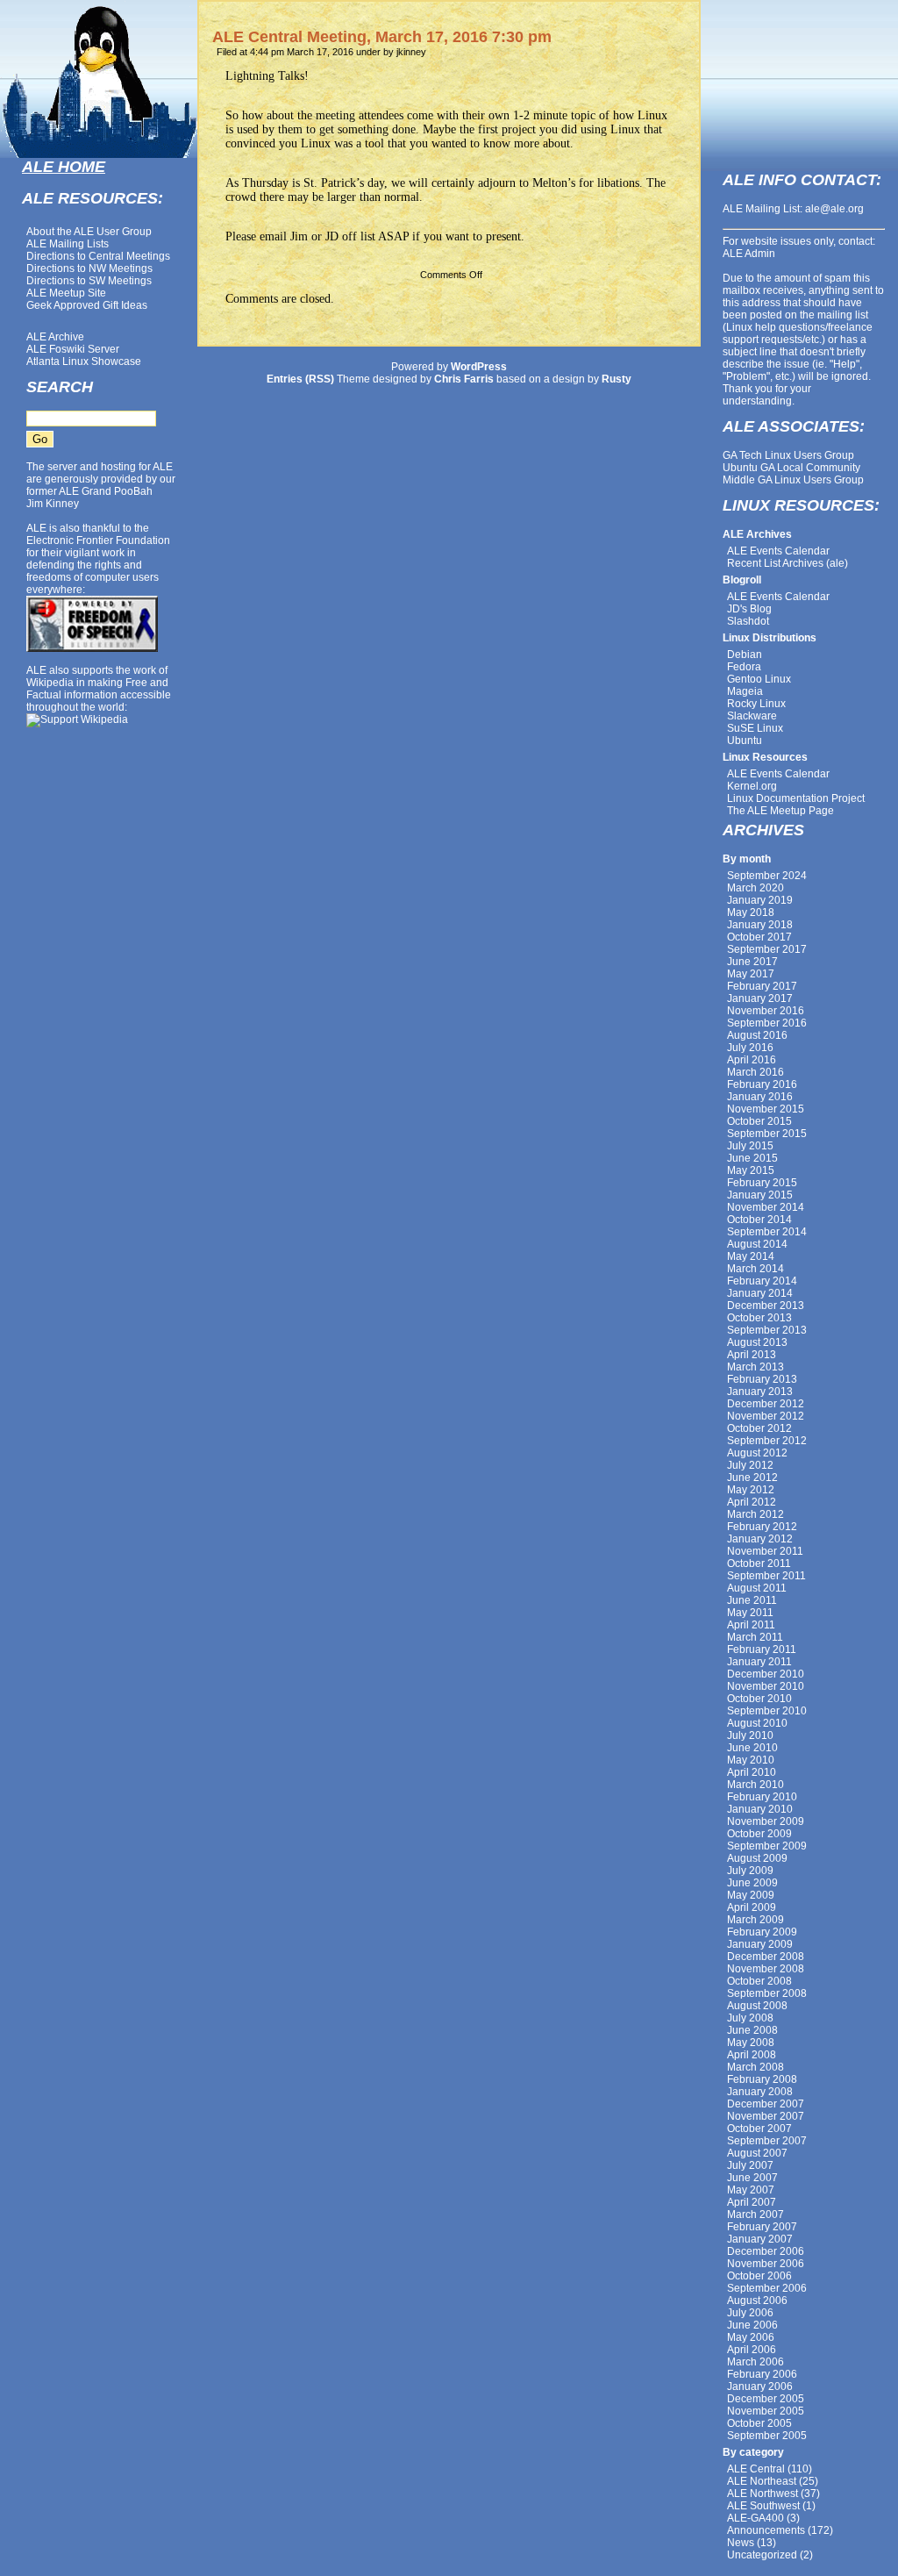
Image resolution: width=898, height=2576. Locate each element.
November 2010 (766, 1686)
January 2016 (760, 1097)
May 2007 (751, 2190)
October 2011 (759, 1563)
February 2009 (762, 1932)
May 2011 (750, 1613)
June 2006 (752, 2325)
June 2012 (752, 1478)
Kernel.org (752, 786)
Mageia (745, 691)
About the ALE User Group (89, 232)
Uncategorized (762, 2555)
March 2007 (755, 2215)
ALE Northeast (762, 2481)
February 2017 (762, 986)
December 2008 (766, 1957)
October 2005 (759, 2423)
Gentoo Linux (759, 679)
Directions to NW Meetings (89, 268)
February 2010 (762, 1797)
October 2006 (759, 2276)
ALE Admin (749, 254)
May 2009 (751, 1895)
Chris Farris (464, 379)
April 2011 (751, 1625)
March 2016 (755, 1072)
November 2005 (766, 2411)
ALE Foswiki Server (73, 349)
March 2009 (755, 1920)
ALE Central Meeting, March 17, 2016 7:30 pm (382, 37)
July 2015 (750, 1146)
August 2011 (757, 1588)
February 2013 (762, 1379)
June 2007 (752, 2178)
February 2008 (762, 2079)
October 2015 (759, 1121)
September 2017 (767, 949)
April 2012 (752, 1502)
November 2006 (766, 2264)
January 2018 (760, 925)
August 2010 (757, 1723)
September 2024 (767, 876)
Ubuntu (745, 741)
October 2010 (759, 1699)
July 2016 (750, 1048)
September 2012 (767, 1441)
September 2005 (767, 2436)
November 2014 (766, 1207)
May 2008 (751, 2043)
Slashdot (748, 621)
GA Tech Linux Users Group (788, 455)
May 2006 (751, 2337)
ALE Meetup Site (66, 293)
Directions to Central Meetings (98, 256)
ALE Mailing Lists (68, 244)
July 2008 (750, 2018)
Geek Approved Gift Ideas (87, 305)
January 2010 (760, 1809)
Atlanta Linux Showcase (84, 361)
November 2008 (766, 1969)
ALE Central (756, 2469)
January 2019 (760, 900)
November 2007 (766, 2116)
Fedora (744, 667)
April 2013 (752, 1355)
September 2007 (767, 2141)
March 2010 (755, 1785)
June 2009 (752, 1883)
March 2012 (755, 1514)
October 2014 (759, 1220)
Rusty (616, 379)
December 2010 (766, 1674)
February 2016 (762, 1084)
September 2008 (767, 1993)
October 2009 (759, 1834)
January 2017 (760, 998)
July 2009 (750, 1871)
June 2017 (752, 962)
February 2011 (762, 1649)
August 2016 (757, 1035)
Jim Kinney (53, 504)
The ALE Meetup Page (780, 811)
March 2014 (755, 1269)
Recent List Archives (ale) (788, 563)
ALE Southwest (763, 2506)
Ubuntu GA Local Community (791, 468)
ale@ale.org (834, 209)
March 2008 (755, 2067)
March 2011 (755, 1637)
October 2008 (759, 1981)
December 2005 (766, 2399)
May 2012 (751, 1490)
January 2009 (760, 1944)
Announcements (766, 2530)
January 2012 (760, 1539)
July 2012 (750, 1465)
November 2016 (766, 1011)
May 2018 (751, 912)
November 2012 (766, 1416)
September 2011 (766, 1576)
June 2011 (752, 1600)
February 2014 (762, 1281)
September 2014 (767, 1232)
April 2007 (752, 2202)
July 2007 (750, 2165)
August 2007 (757, 2153)
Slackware (752, 716)
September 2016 (767, 1023)
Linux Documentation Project (796, 798)
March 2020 (755, 888)
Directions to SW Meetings (89, 281)
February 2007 (762, 2227)
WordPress (479, 367)
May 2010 (751, 1760)
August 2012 (757, 1453)
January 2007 (760, 2239)
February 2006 (762, 2374)
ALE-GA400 (755, 2518)
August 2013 (757, 1342)
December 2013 (766, 1306)
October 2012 (759, 1428)
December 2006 (766, 2251)
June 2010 (752, 1748)
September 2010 (767, 1711)
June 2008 (752, 2030)
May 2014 (751, 1256)
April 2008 (752, 2055)
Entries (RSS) (300, 379)
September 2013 (767, 1330)
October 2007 (759, 2129)
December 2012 (766, 1404)
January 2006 (760, 2386)
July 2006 (750, 2313)
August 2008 (757, 2006)
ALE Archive (55, 337)
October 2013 (759, 1318)
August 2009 (757, 1858)
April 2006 (752, 2350)
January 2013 (760, 1392)
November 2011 (765, 1551)
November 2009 (766, 1821)
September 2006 (767, 2288)
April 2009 (752, 1907)
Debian (745, 655)
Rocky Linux (756, 704)
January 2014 (760, 1293)
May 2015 (751, 1170)
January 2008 (760, 2092)
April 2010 (752, 1772)
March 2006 (755, 2362)
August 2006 (757, 2301)
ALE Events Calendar (778, 551)
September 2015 (767, 1134)
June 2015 (752, 1158)
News (741, 2543)
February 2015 (762, 1183)
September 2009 (767, 1846)
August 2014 (757, 1244)
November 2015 (766, 1109)
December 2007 (766, 2104)
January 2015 (760, 1195)
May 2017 (751, 974)
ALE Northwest (763, 2494)
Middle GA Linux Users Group (793, 480)
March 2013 (755, 1367)
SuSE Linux (755, 728)
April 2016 (752, 1060)
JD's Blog (749, 609)
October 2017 (759, 937)
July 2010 (750, 1735)
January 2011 (759, 1662)
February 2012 (762, 1527)
